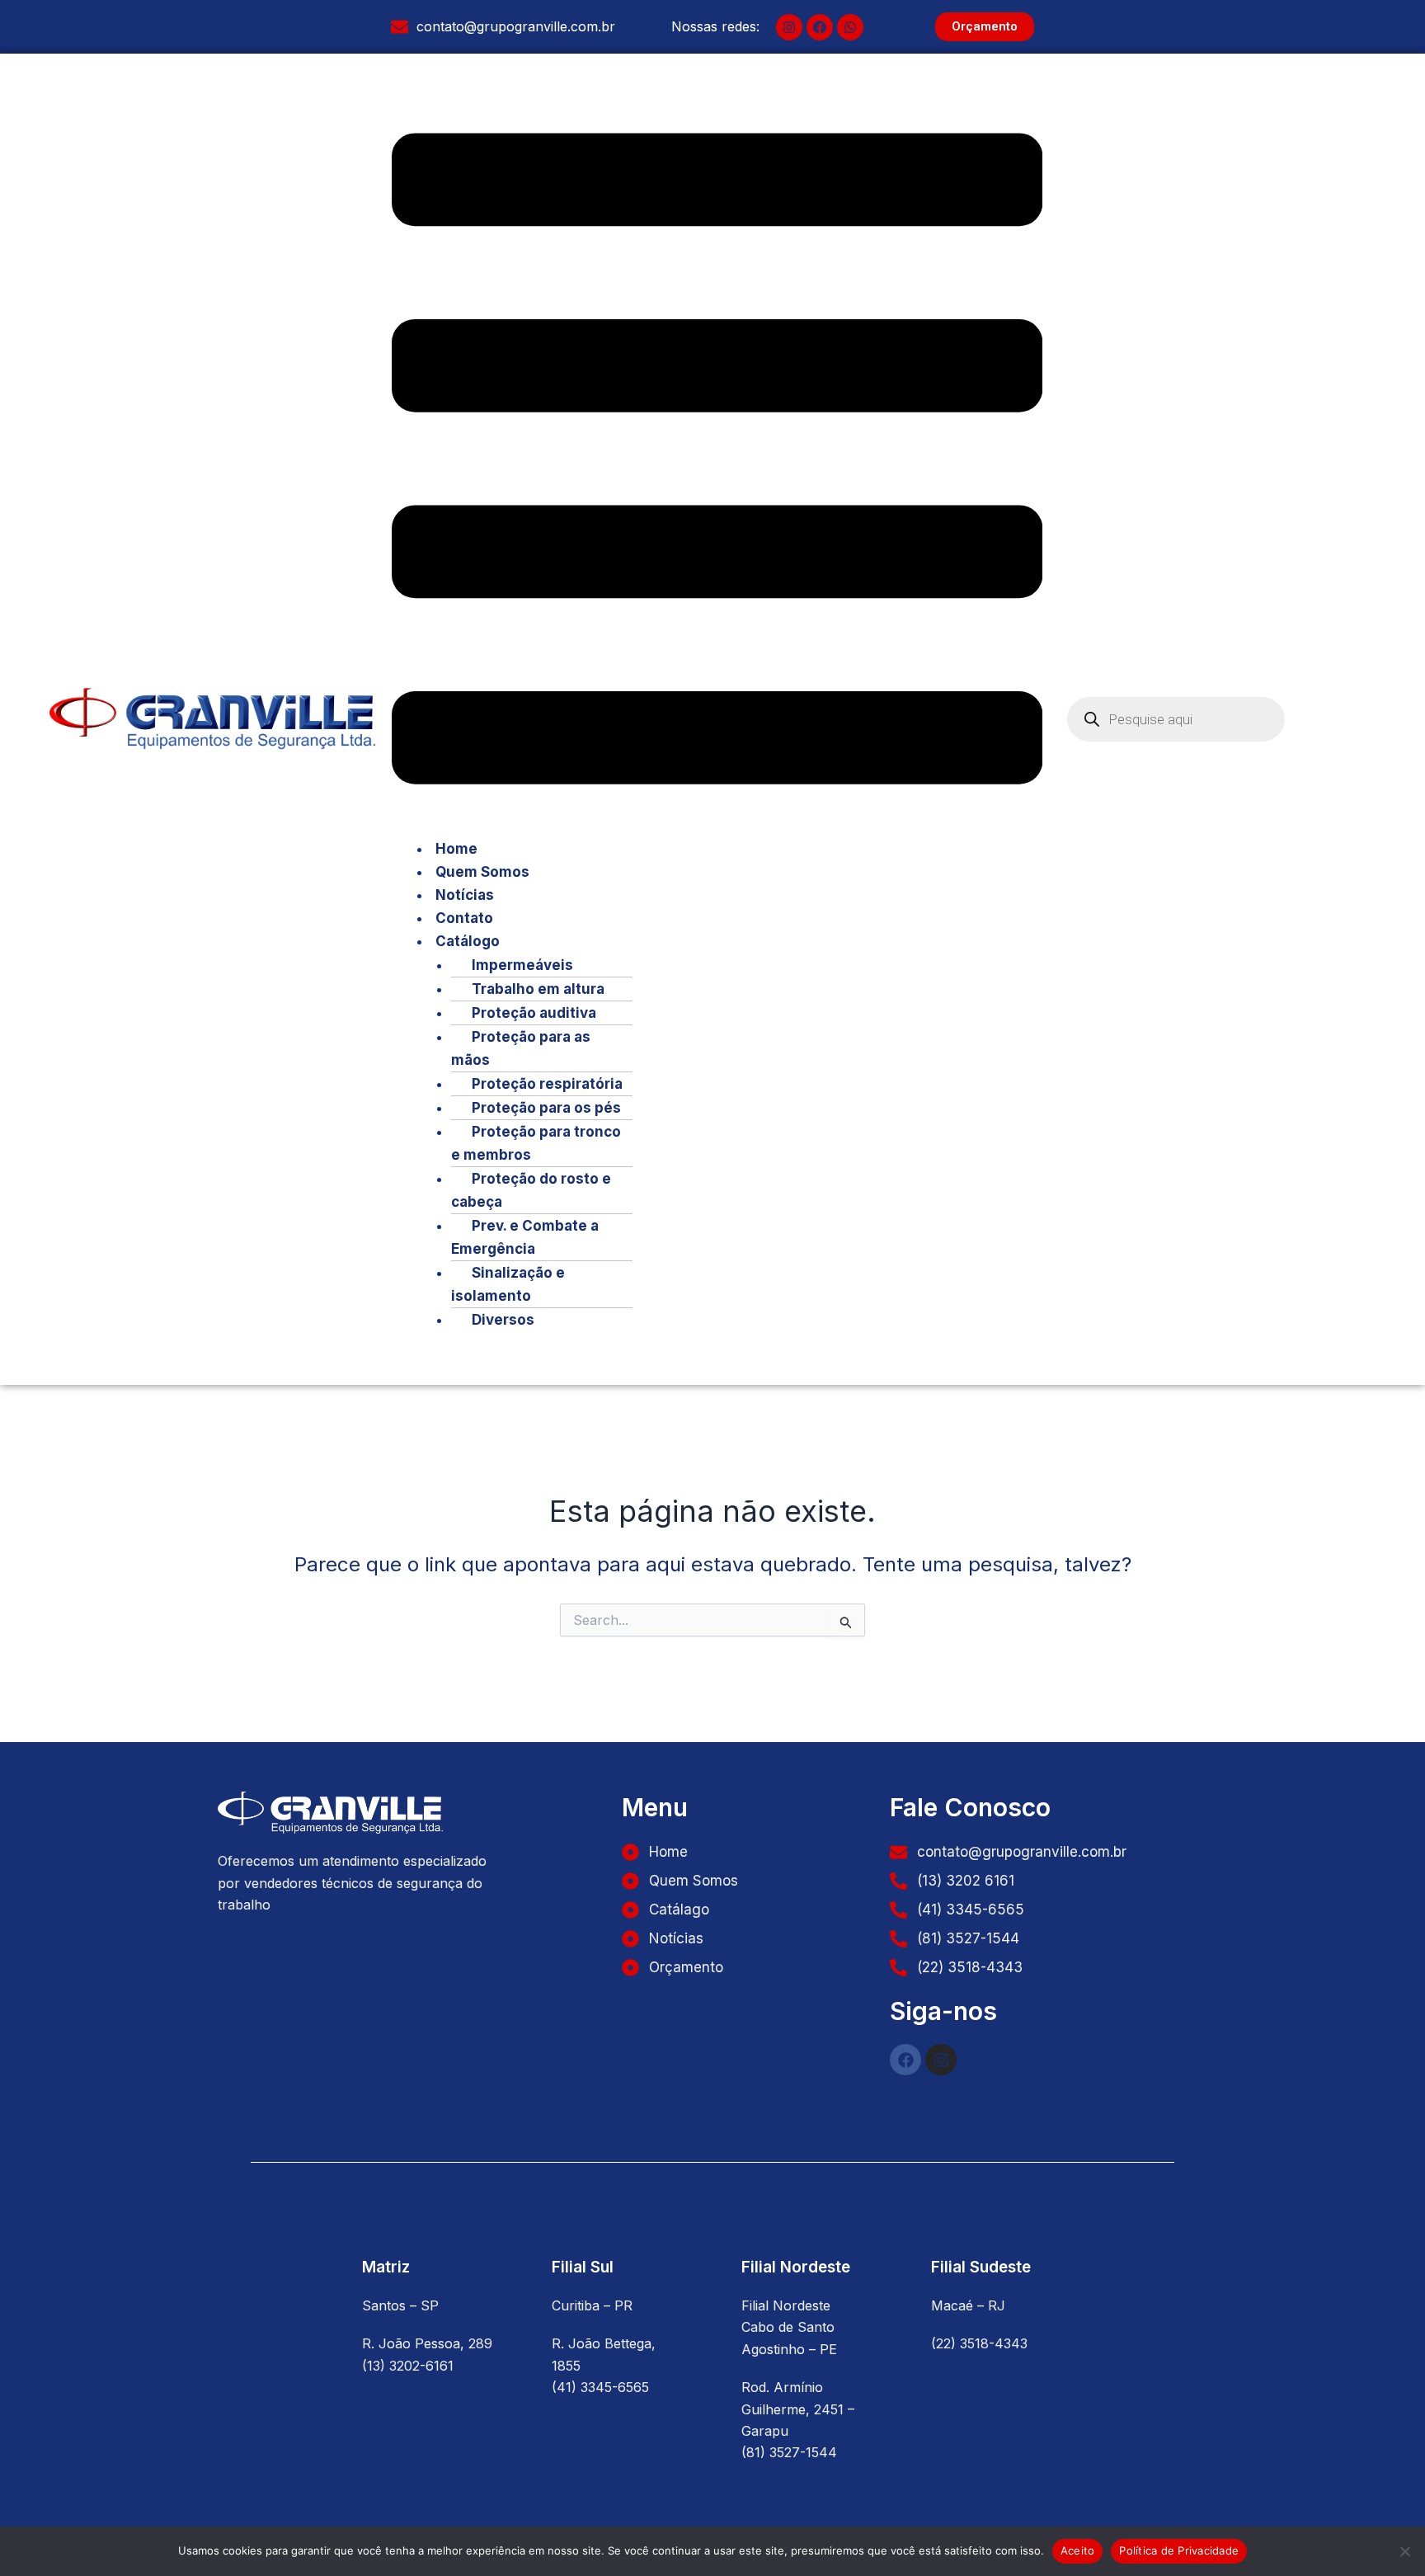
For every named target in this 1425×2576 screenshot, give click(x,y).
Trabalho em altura (538, 989)
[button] (717, 462)
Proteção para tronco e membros (536, 1143)
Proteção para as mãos (521, 1048)
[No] (1404, 2551)
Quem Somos (482, 872)
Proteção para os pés (546, 1108)
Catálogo (468, 941)
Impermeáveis (522, 965)
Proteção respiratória (547, 1084)
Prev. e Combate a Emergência (525, 1237)
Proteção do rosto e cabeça (531, 1190)
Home (456, 849)
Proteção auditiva (534, 1013)
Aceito (1078, 2550)
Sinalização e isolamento (508, 1284)
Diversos (503, 1320)
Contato (464, 918)
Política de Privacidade (1179, 2550)
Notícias (465, 895)
